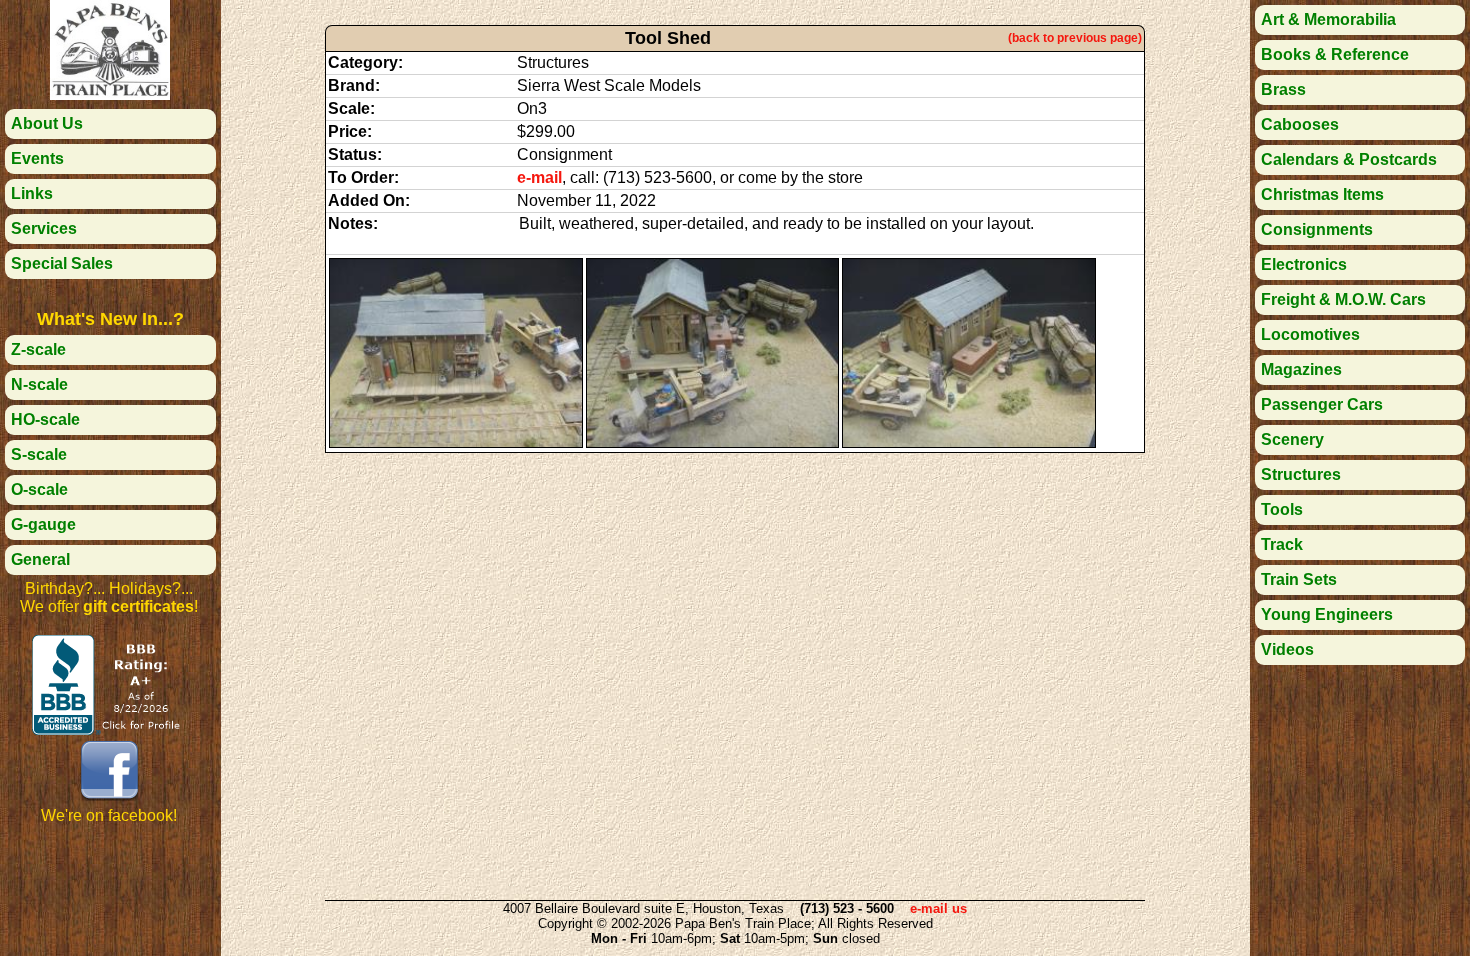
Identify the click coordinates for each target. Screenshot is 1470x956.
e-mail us (938, 908)
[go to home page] (110, 94)
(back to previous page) (1075, 38)
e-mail (539, 177)
